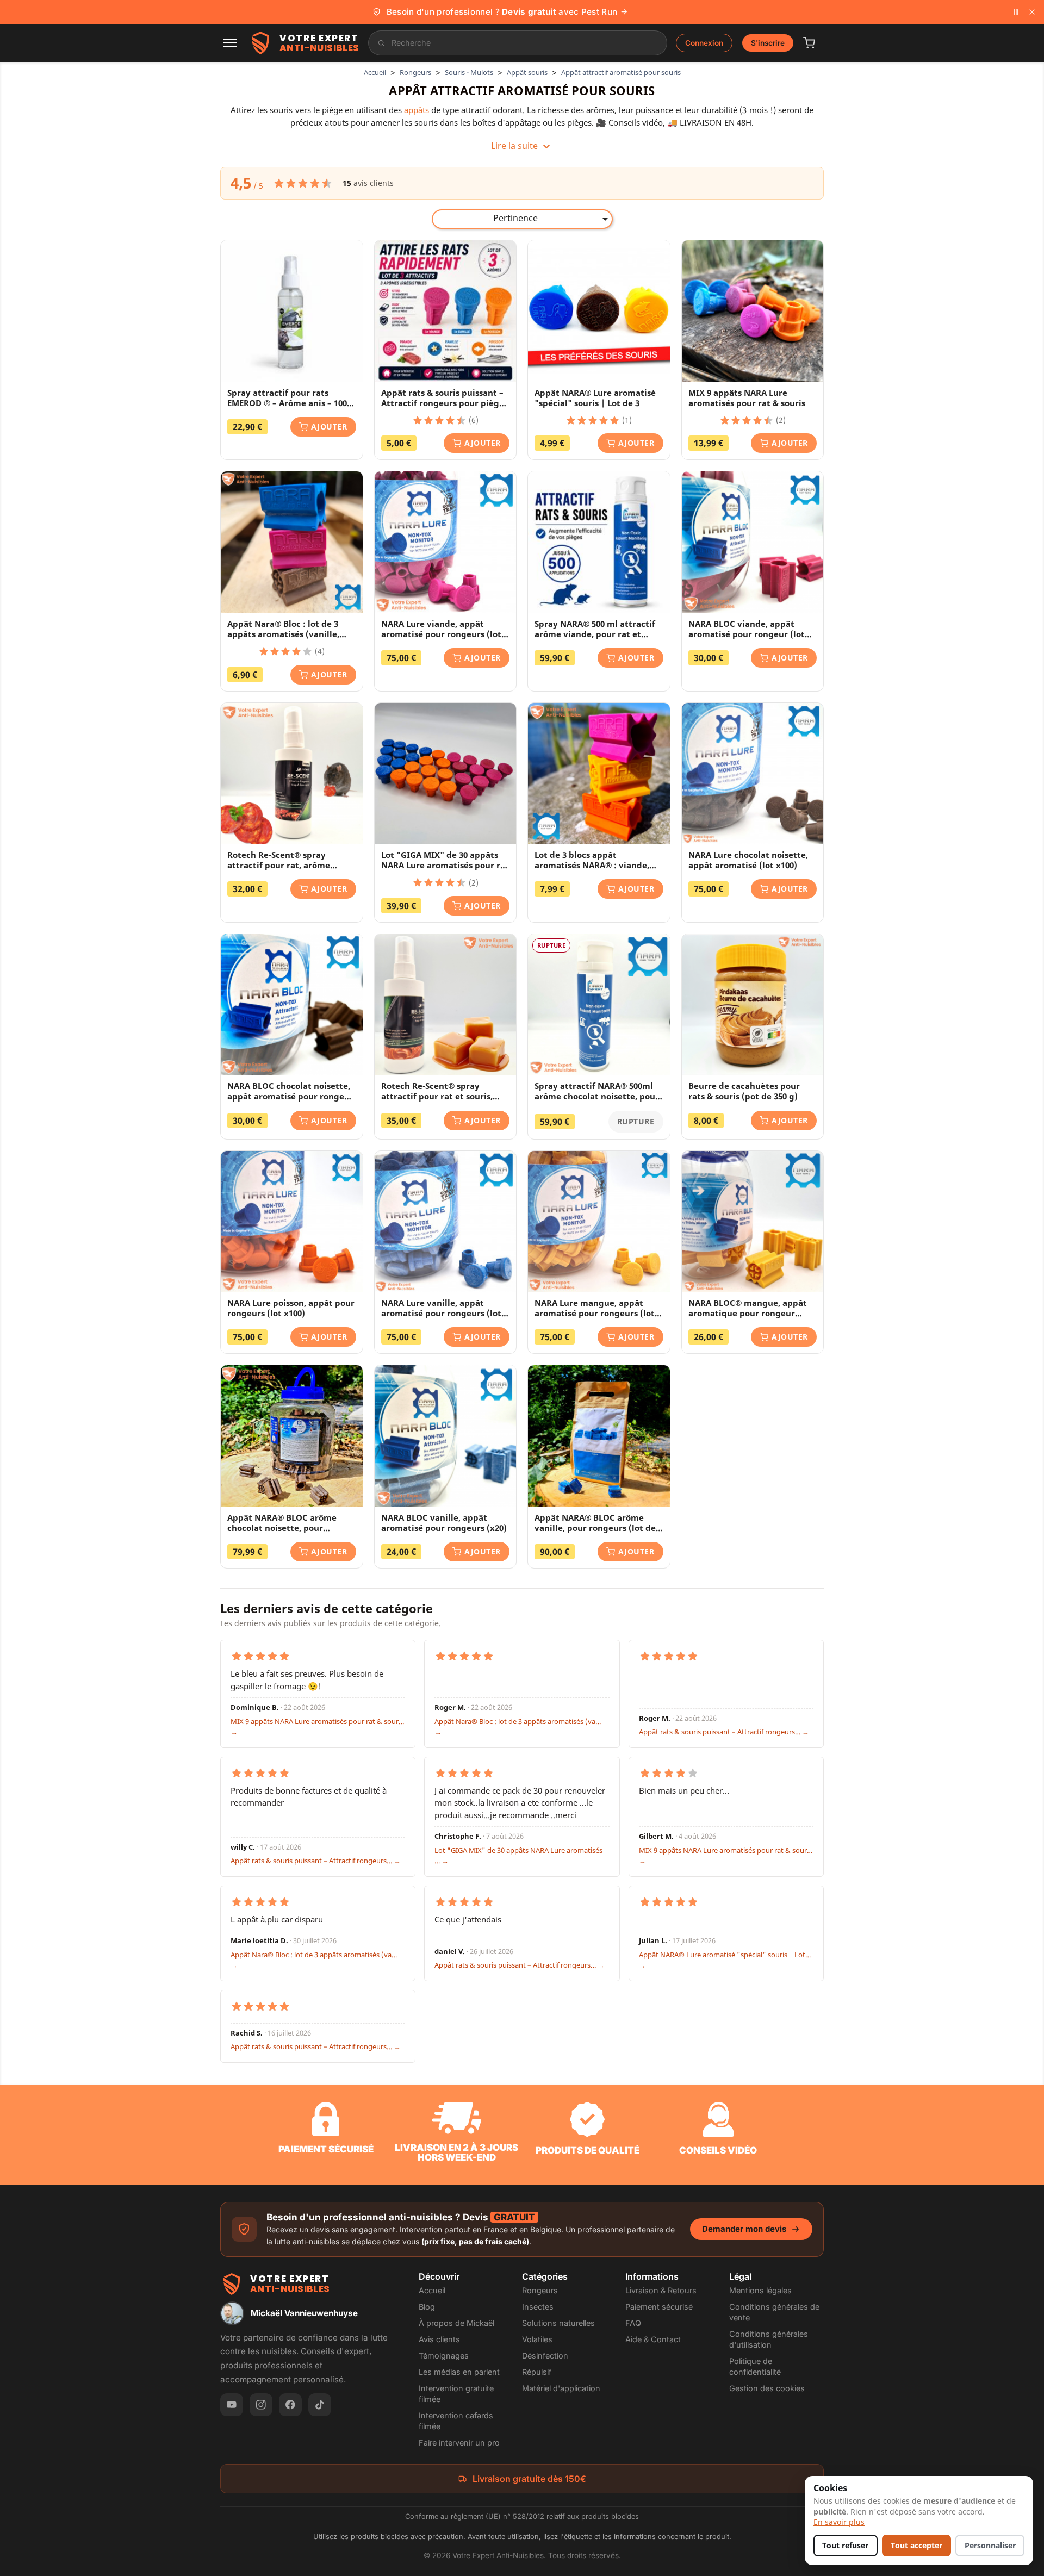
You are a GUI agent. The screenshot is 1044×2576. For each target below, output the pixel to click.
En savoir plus (839, 2522)
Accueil (432, 2290)
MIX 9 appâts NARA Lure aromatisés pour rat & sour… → (317, 1727)
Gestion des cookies (767, 2388)
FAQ (633, 2323)
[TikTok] (320, 2405)
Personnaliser (990, 2546)
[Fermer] (1032, 12)
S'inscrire (768, 43)
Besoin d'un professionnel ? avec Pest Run (502, 12)
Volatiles (537, 2339)
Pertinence (552, 219)
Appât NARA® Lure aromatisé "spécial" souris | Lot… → (725, 1960)
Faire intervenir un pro (459, 2443)
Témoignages (444, 2356)
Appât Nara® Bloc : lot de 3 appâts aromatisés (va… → (518, 1727)
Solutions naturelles (558, 2323)
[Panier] (809, 43)
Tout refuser (845, 2546)
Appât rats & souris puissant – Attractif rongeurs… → (724, 1732)
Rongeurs (540, 2290)
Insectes (538, 2307)
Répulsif (537, 2372)
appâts (417, 110)
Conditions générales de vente (774, 2312)
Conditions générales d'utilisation (769, 2339)
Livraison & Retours (661, 2290)
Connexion (704, 43)
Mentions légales (760, 2290)
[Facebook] (290, 2405)
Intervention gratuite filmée (456, 2394)
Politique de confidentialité (755, 2366)
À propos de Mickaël (456, 2323)
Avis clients (439, 2339)
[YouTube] (232, 2405)
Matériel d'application (561, 2388)
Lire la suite (522, 146)
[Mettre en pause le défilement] (1016, 12)
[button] (230, 43)
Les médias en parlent (459, 2372)
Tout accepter (916, 2546)
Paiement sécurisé (659, 2307)
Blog (427, 2307)
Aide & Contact (653, 2339)
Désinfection (545, 2356)
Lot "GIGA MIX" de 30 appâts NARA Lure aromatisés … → (518, 1856)
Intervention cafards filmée (456, 2421)
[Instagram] (261, 2405)
